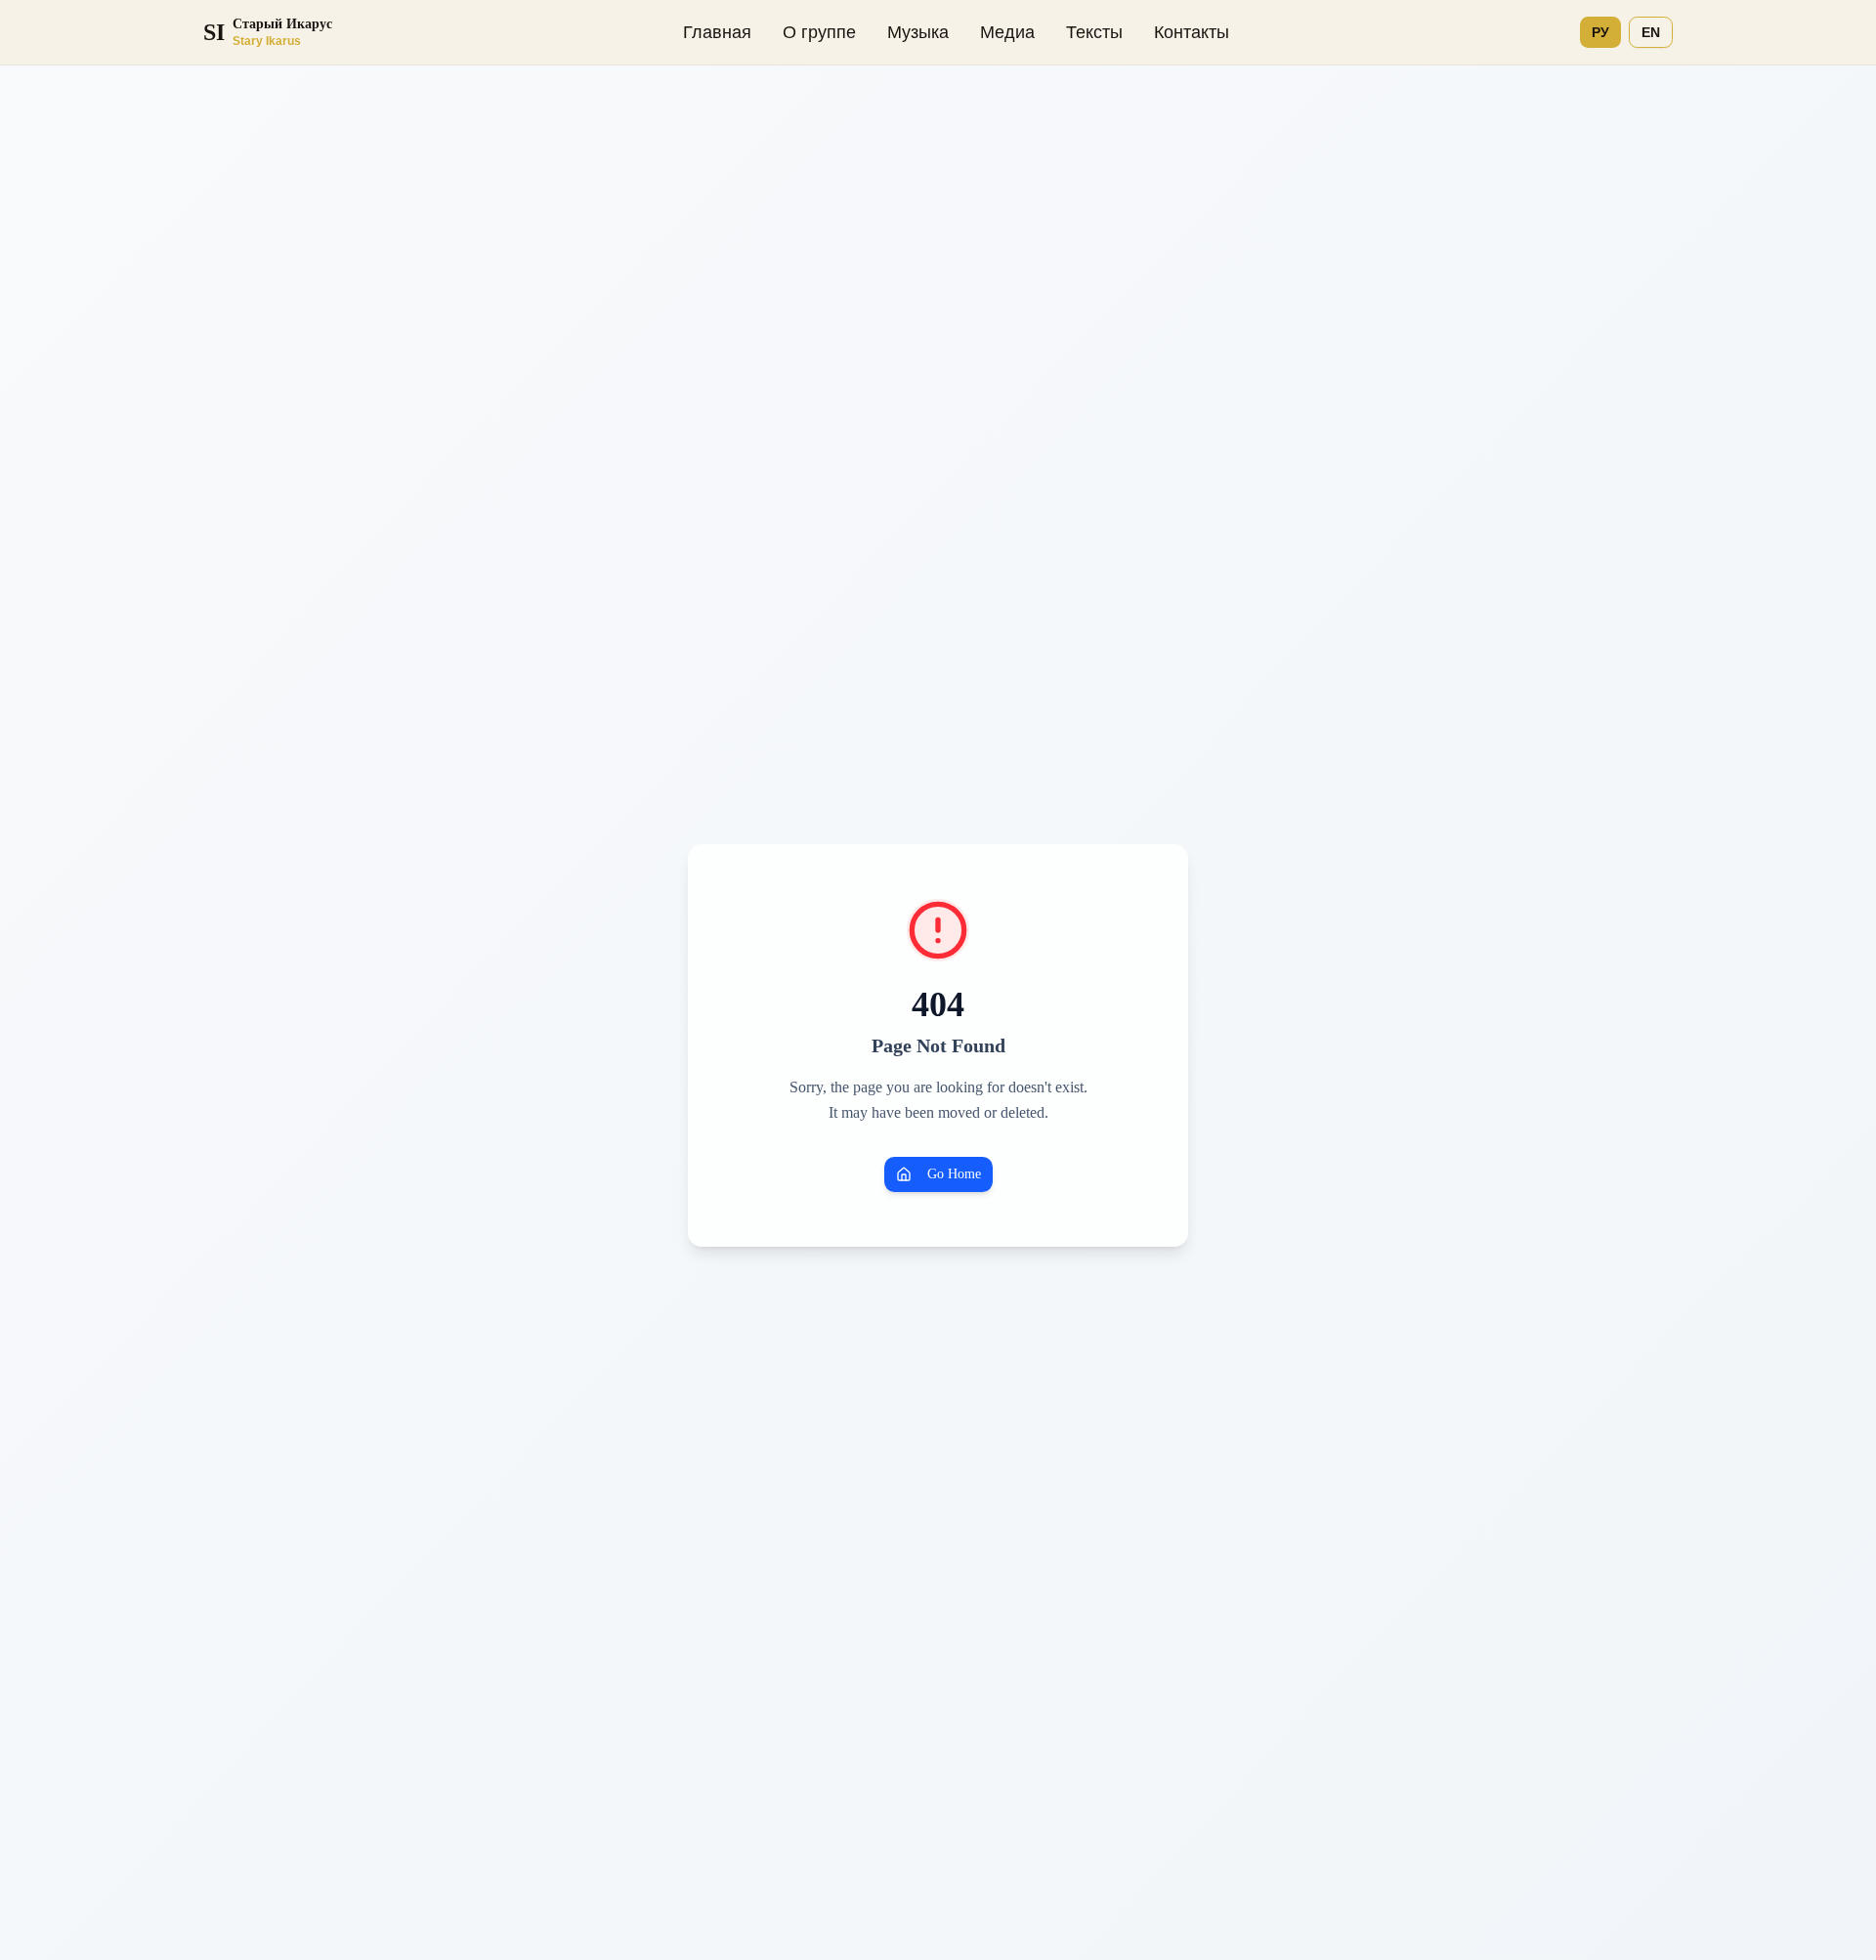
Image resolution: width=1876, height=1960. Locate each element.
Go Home (954, 1174)
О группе (819, 32)
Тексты (1094, 32)
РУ (1600, 32)
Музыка (918, 32)
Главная (717, 32)
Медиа (1007, 32)
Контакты (1192, 32)
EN (1651, 32)
